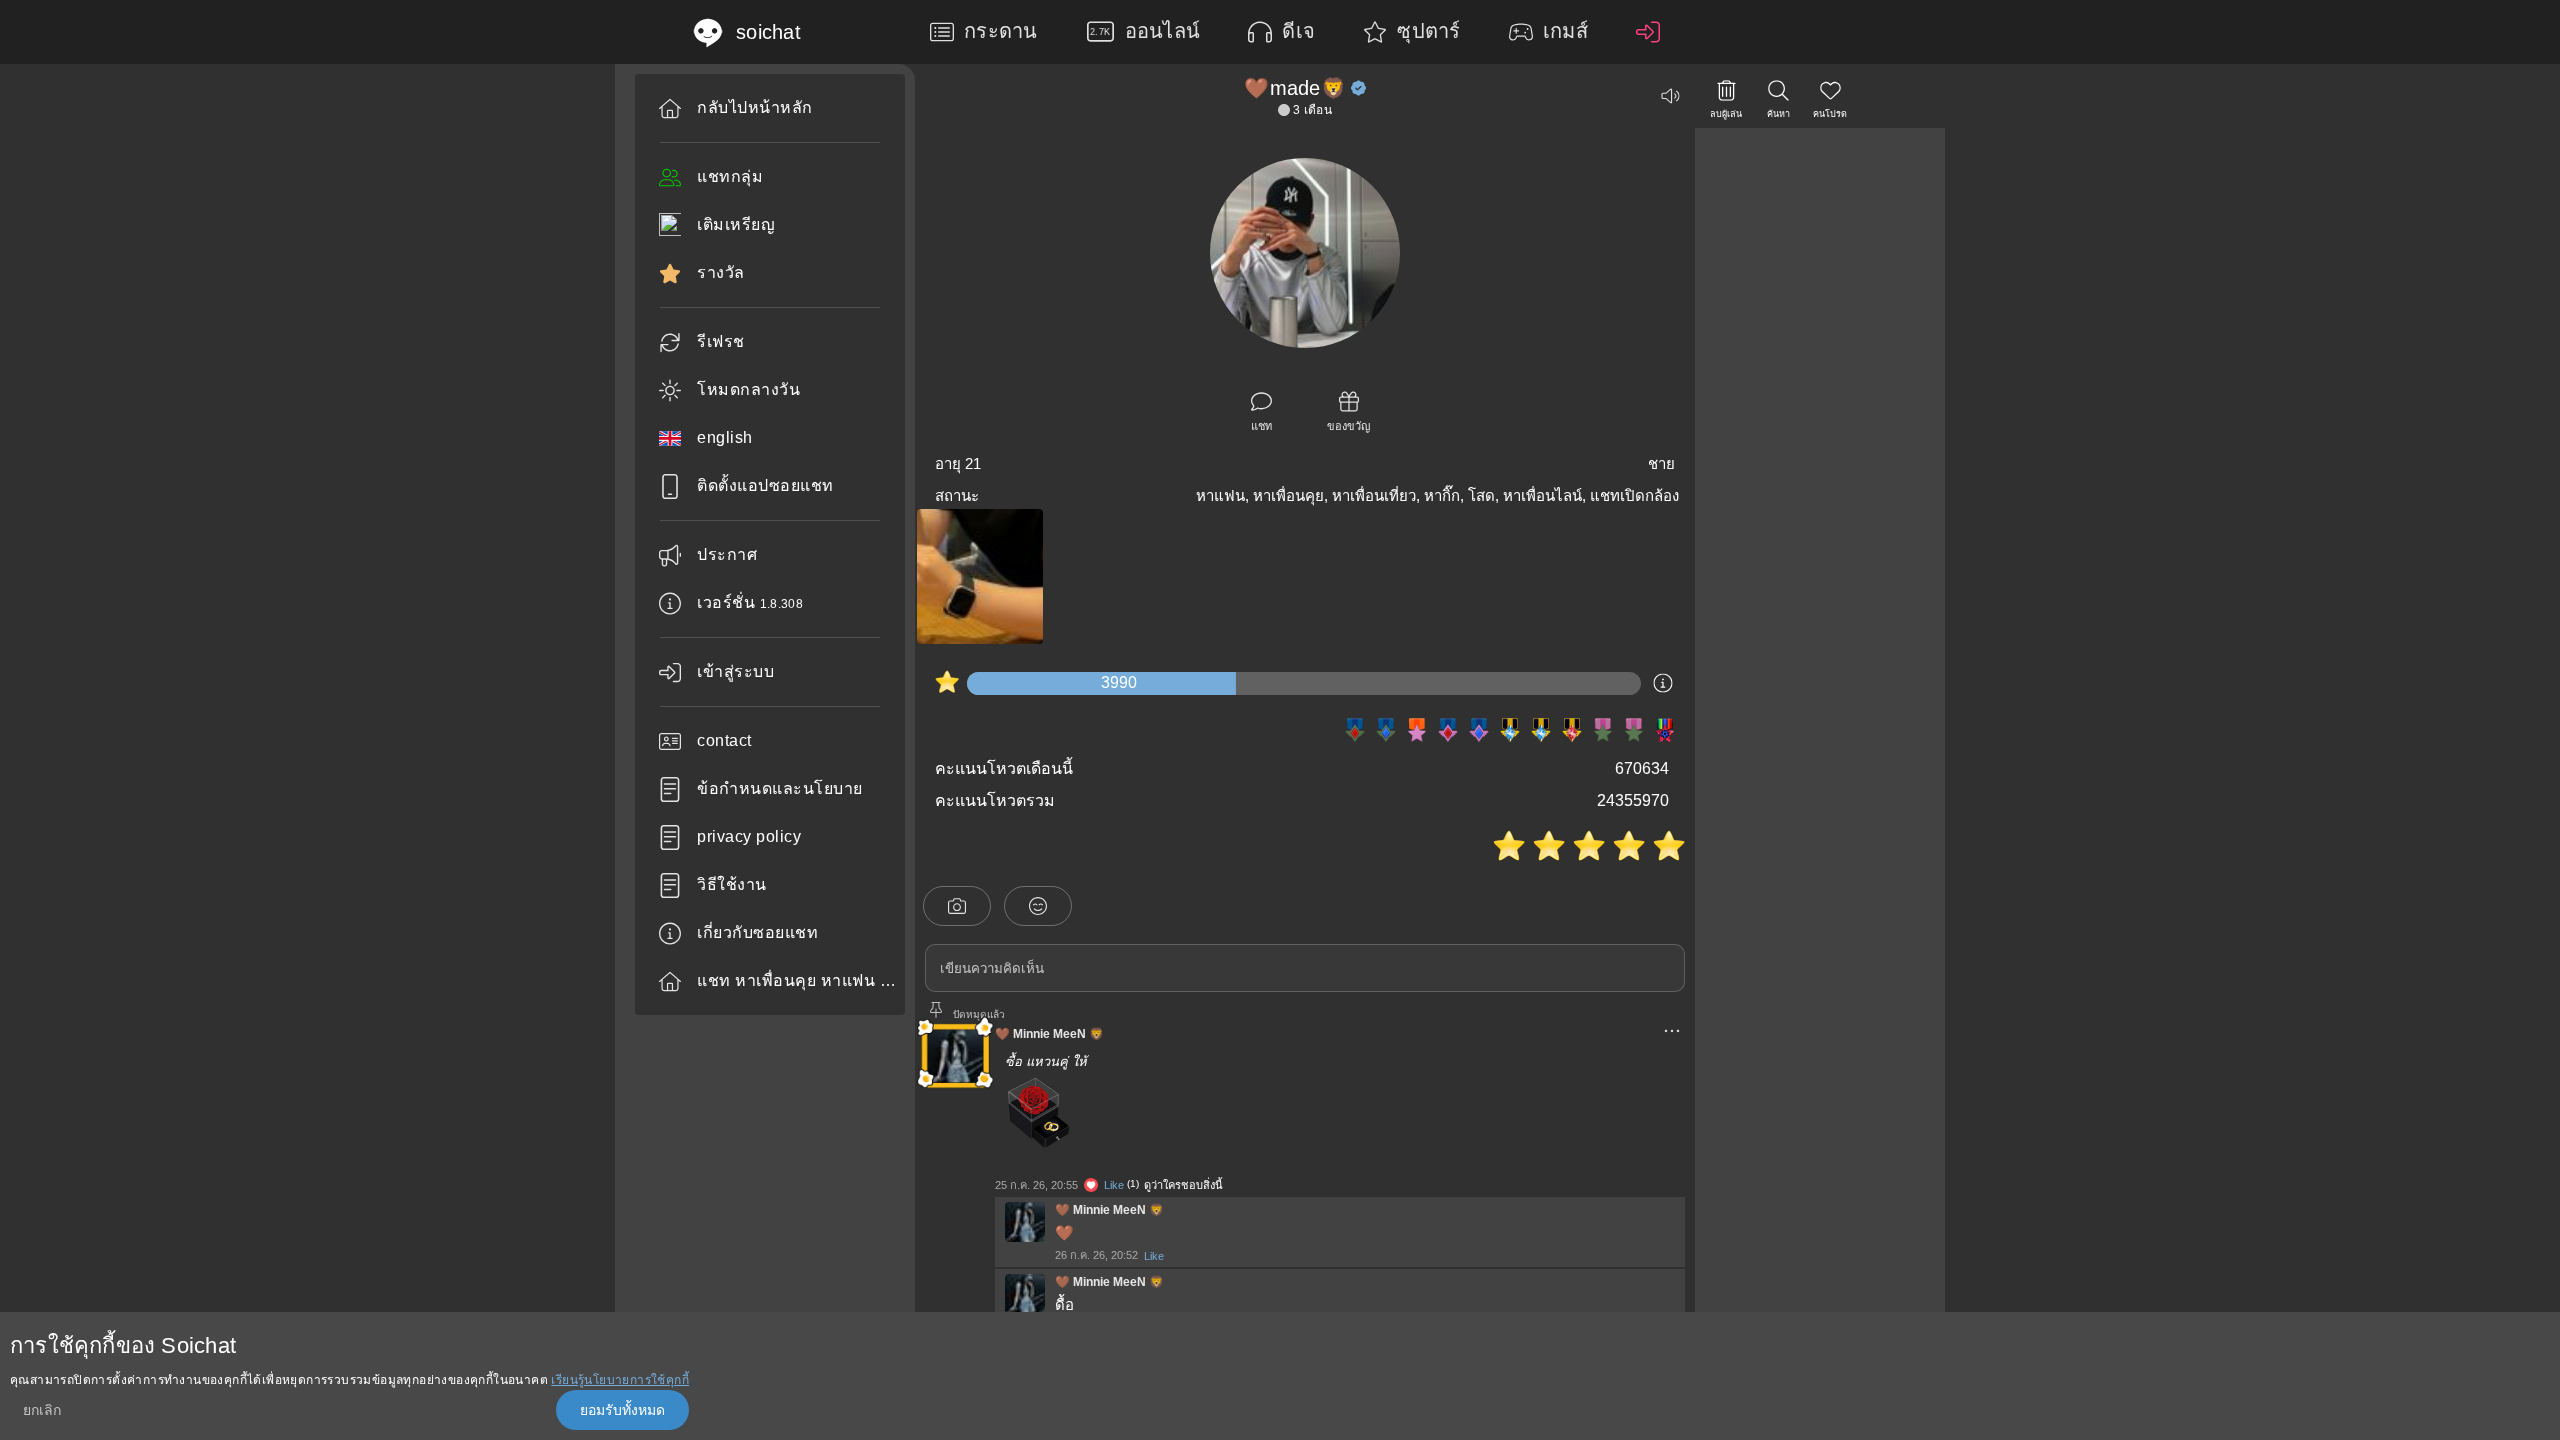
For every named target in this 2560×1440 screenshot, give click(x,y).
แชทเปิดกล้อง (1634, 495)
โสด (1481, 495)
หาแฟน (1220, 495)
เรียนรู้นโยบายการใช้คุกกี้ (620, 1380)
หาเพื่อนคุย (1288, 495)
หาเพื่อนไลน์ (1542, 495)
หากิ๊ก (1442, 495)
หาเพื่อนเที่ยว (1374, 495)
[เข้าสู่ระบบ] (1653, 32)
